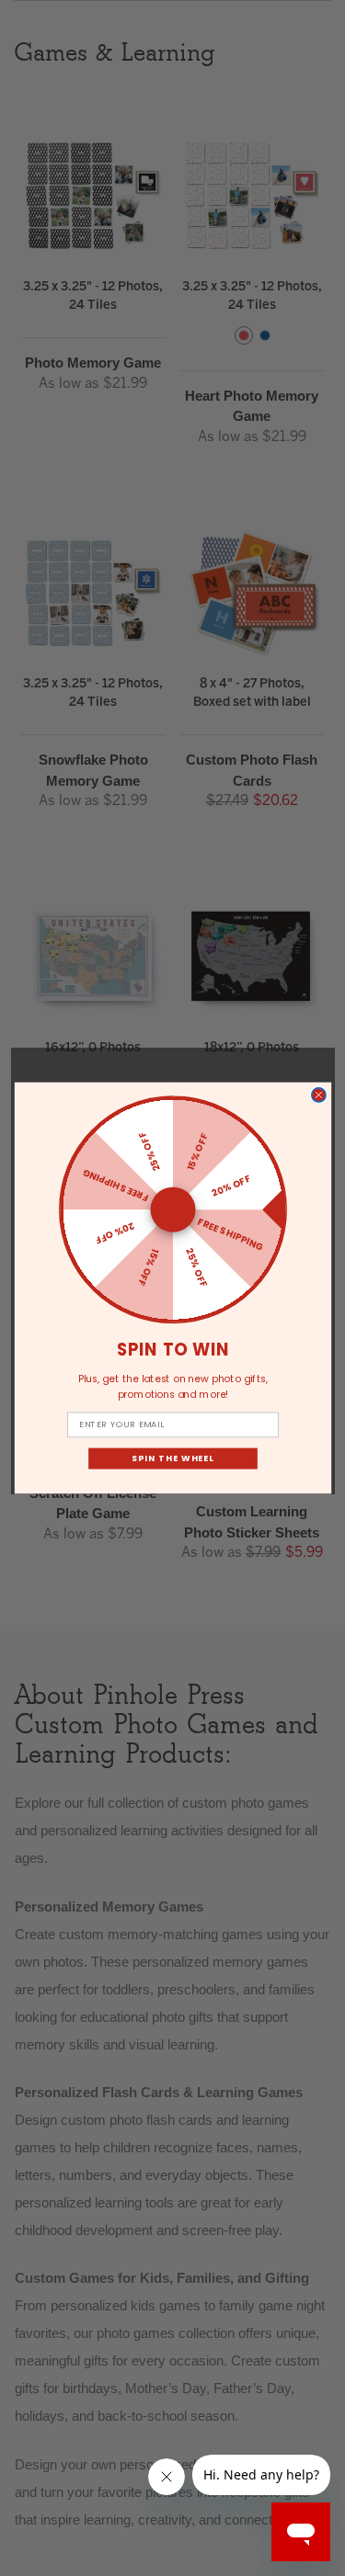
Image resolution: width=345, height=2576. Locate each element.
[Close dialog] (318, 1095)
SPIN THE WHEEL (173, 1458)
